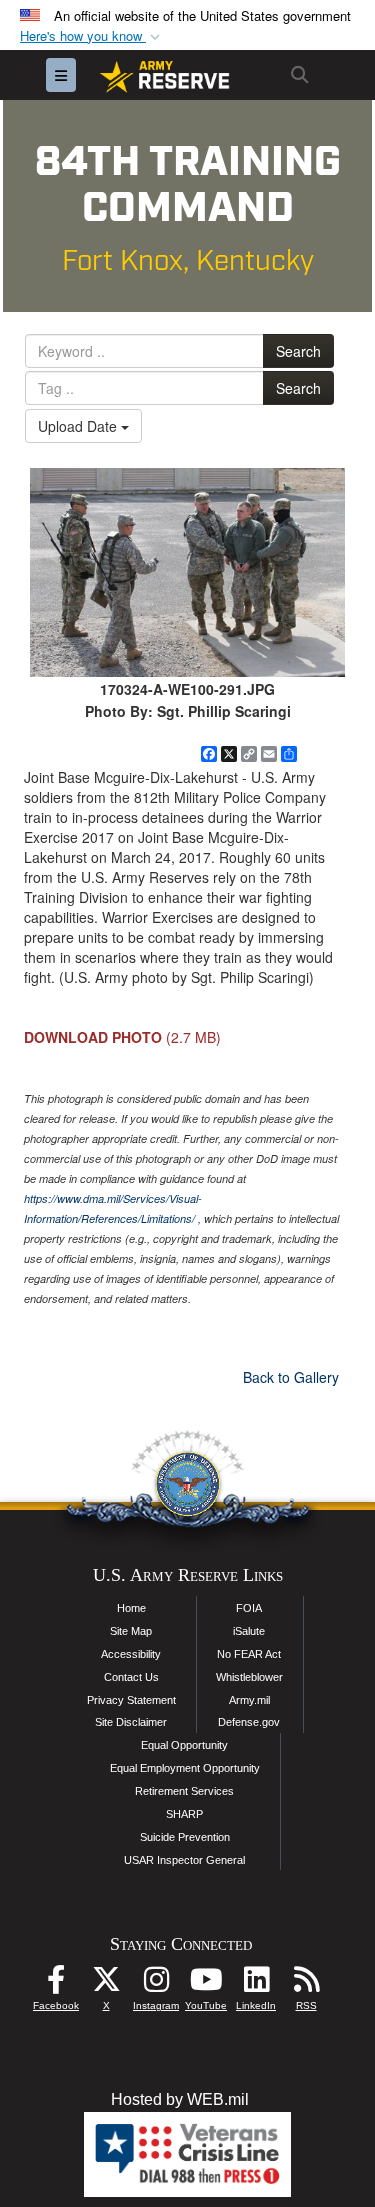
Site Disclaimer (131, 1722)
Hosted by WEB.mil (180, 2099)
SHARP (184, 1814)
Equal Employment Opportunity (185, 1768)
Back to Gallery (291, 1377)
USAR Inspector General (184, 1860)
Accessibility (131, 1654)
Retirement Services (184, 1791)
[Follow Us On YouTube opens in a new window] (206, 1984)
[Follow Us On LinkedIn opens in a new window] (256, 1984)
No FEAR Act (249, 1654)
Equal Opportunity (184, 1745)
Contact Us (131, 1677)
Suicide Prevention (185, 1837)
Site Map (131, 1631)
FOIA (249, 1608)
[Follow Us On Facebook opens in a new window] (56, 1984)
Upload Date (79, 426)
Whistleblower (249, 1677)
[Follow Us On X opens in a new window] (106, 1984)
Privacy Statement (131, 1700)
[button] (92, 36)
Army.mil (249, 1700)
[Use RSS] (306, 1984)
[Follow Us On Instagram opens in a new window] (156, 1984)
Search (298, 351)
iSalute (249, 1631)
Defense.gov (249, 1722)
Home (131, 1608)
